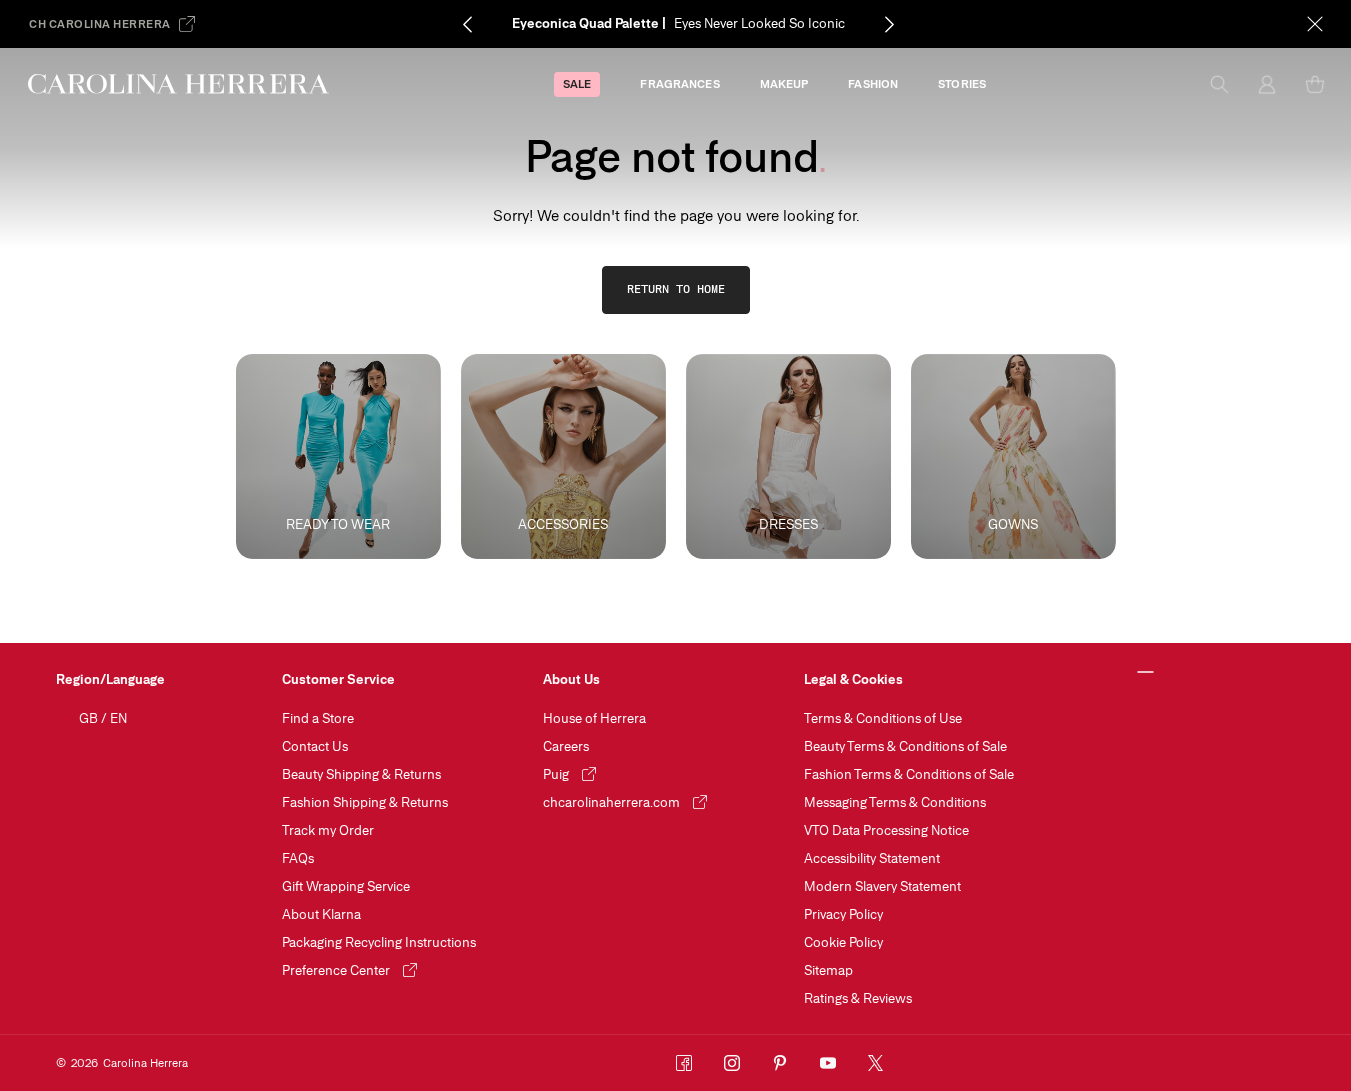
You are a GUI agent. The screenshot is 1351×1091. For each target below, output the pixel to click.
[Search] (1219, 84)
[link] (676, 290)
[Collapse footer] (1145, 673)
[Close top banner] (1315, 24)
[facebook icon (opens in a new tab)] (684, 1063)
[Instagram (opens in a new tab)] (732, 1063)
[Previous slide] (467, 24)
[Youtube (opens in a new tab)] (828, 1063)
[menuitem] (577, 84)
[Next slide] (889, 24)
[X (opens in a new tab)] (876, 1063)
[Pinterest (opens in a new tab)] (780, 1063)
